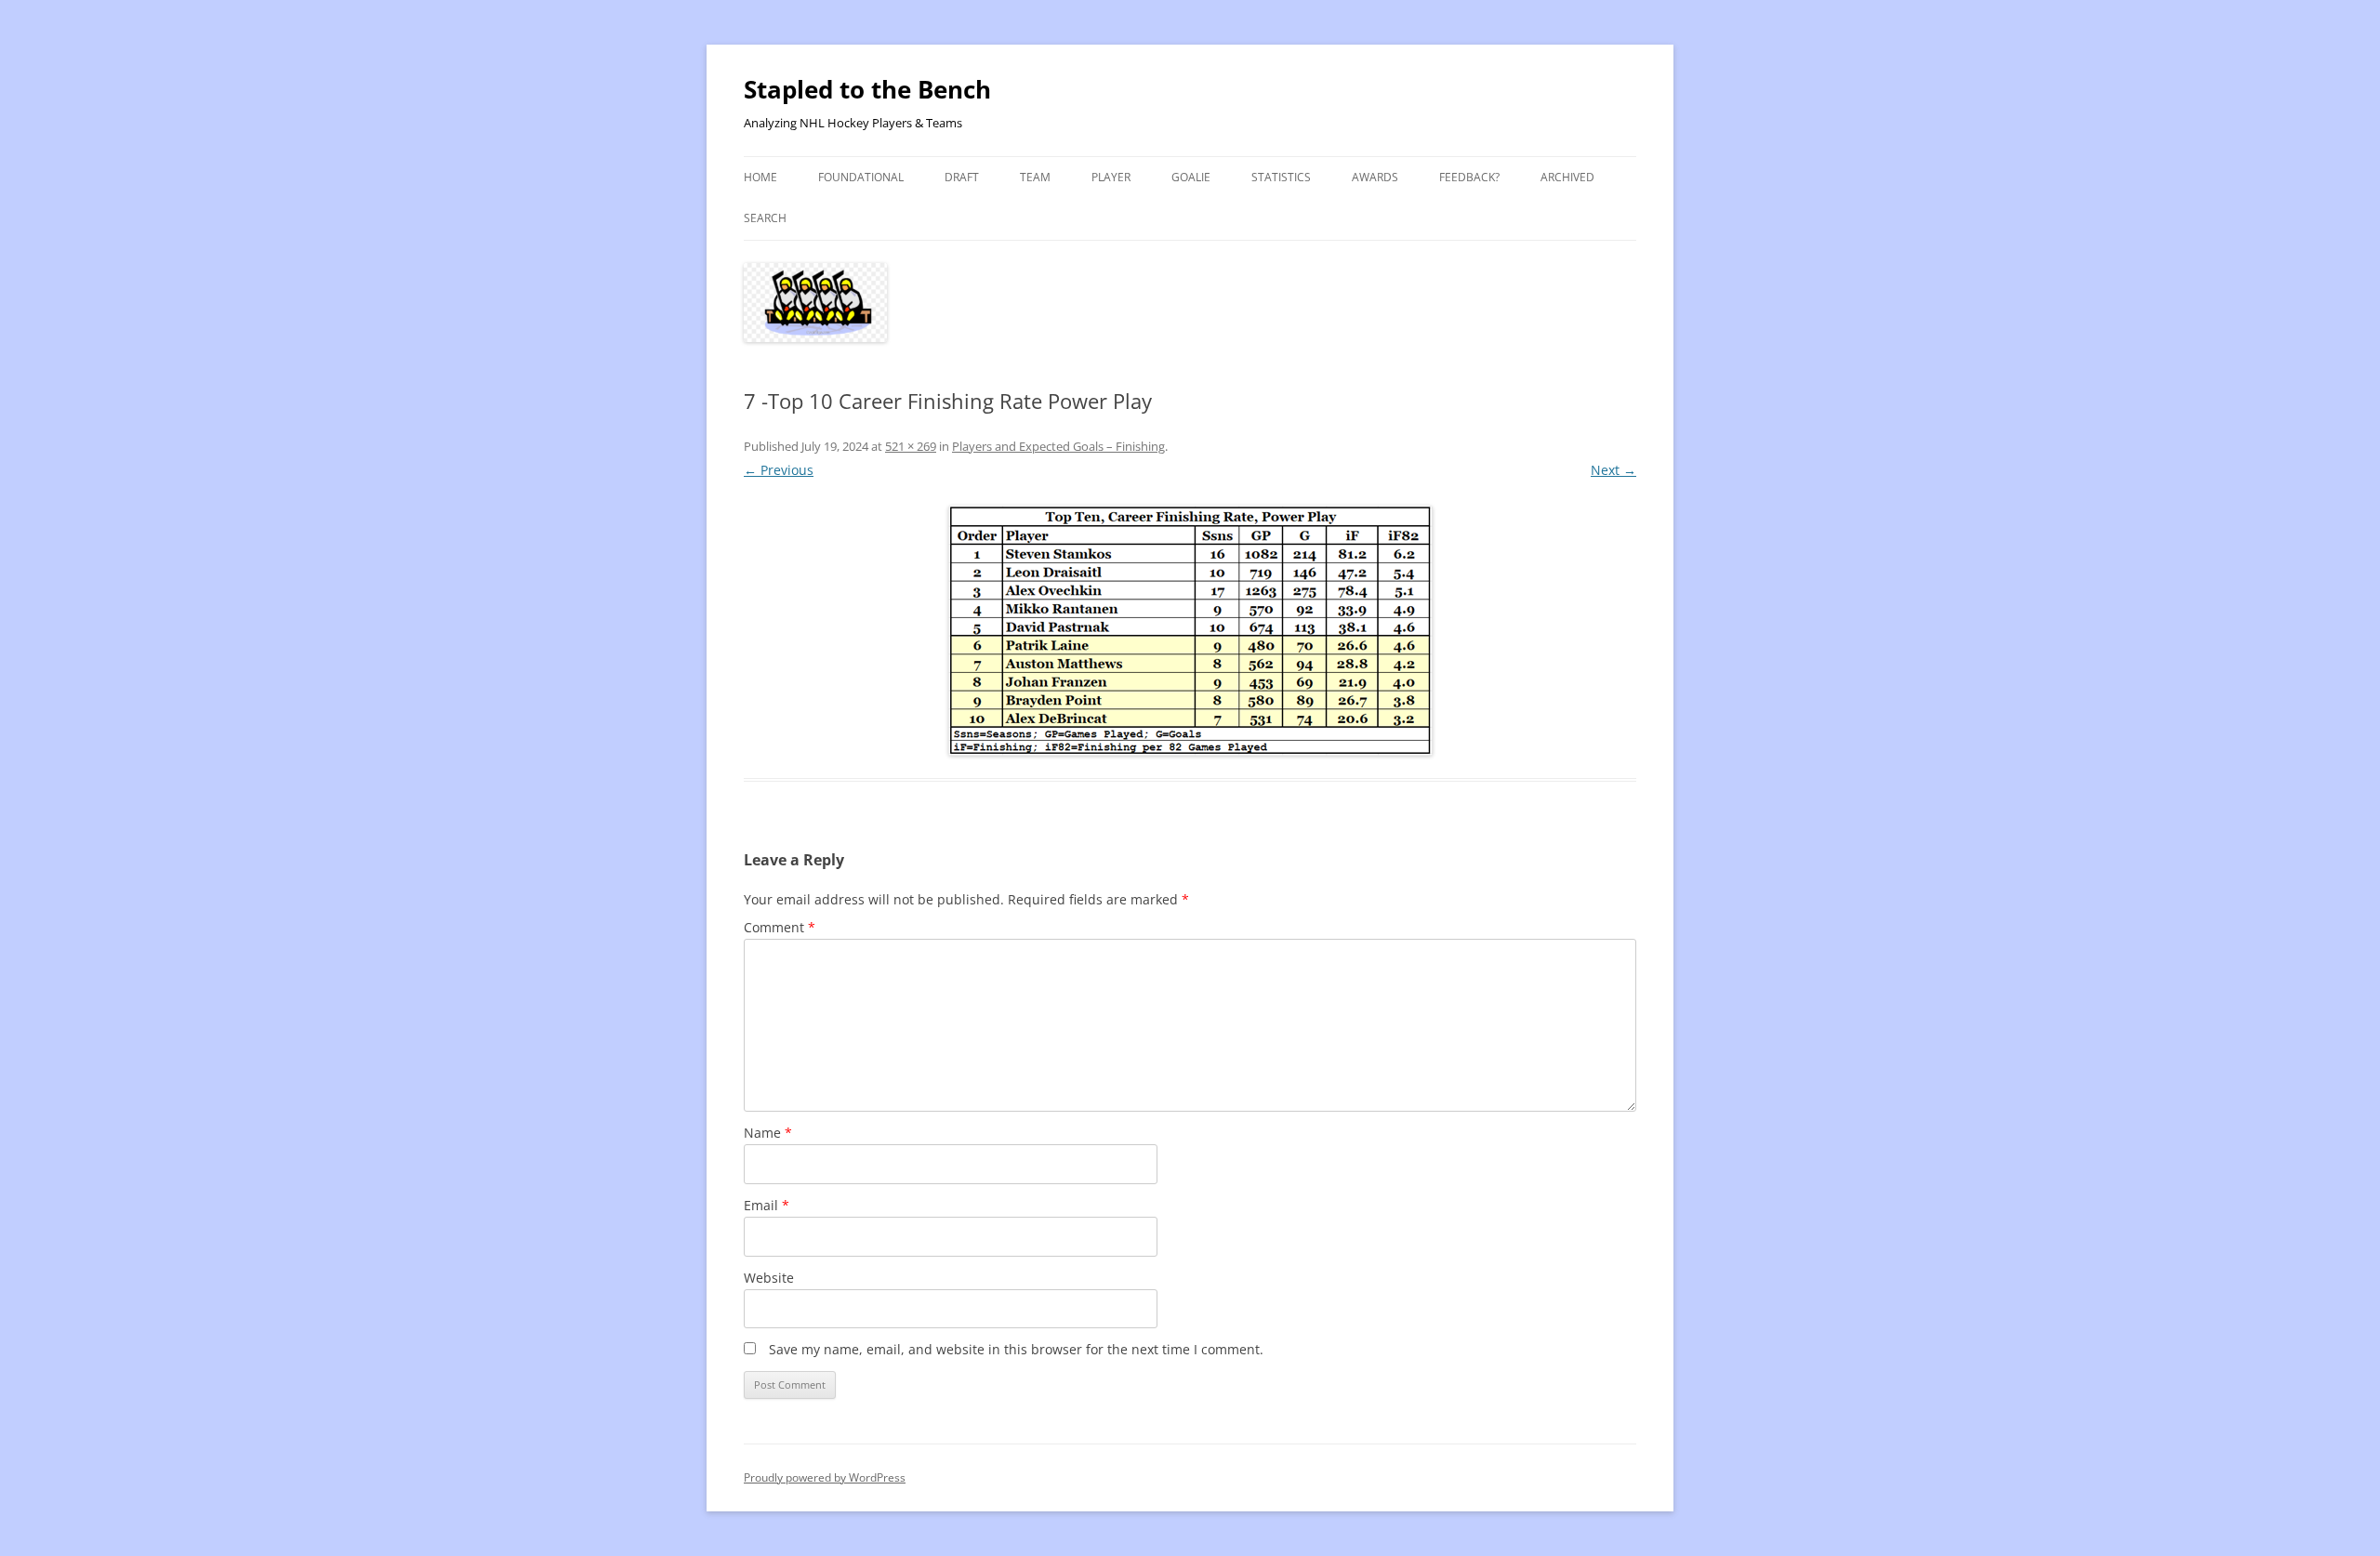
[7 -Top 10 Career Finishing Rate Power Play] (1190, 631)
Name (768, 1133)
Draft (962, 177)
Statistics (1281, 177)
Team (1035, 177)
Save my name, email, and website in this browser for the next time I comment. (1016, 1349)
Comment (780, 927)
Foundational (861, 177)
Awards (1375, 177)
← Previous (779, 470)
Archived (1567, 177)
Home (760, 177)
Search (765, 218)
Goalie (1191, 177)
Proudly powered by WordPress (825, 1477)
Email (767, 1205)
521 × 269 (911, 446)
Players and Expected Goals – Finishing (1058, 446)
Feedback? (1469, 177)
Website (769, 1278)
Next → (1613, 470)
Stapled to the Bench (867, 89)
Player (1111, 177)
